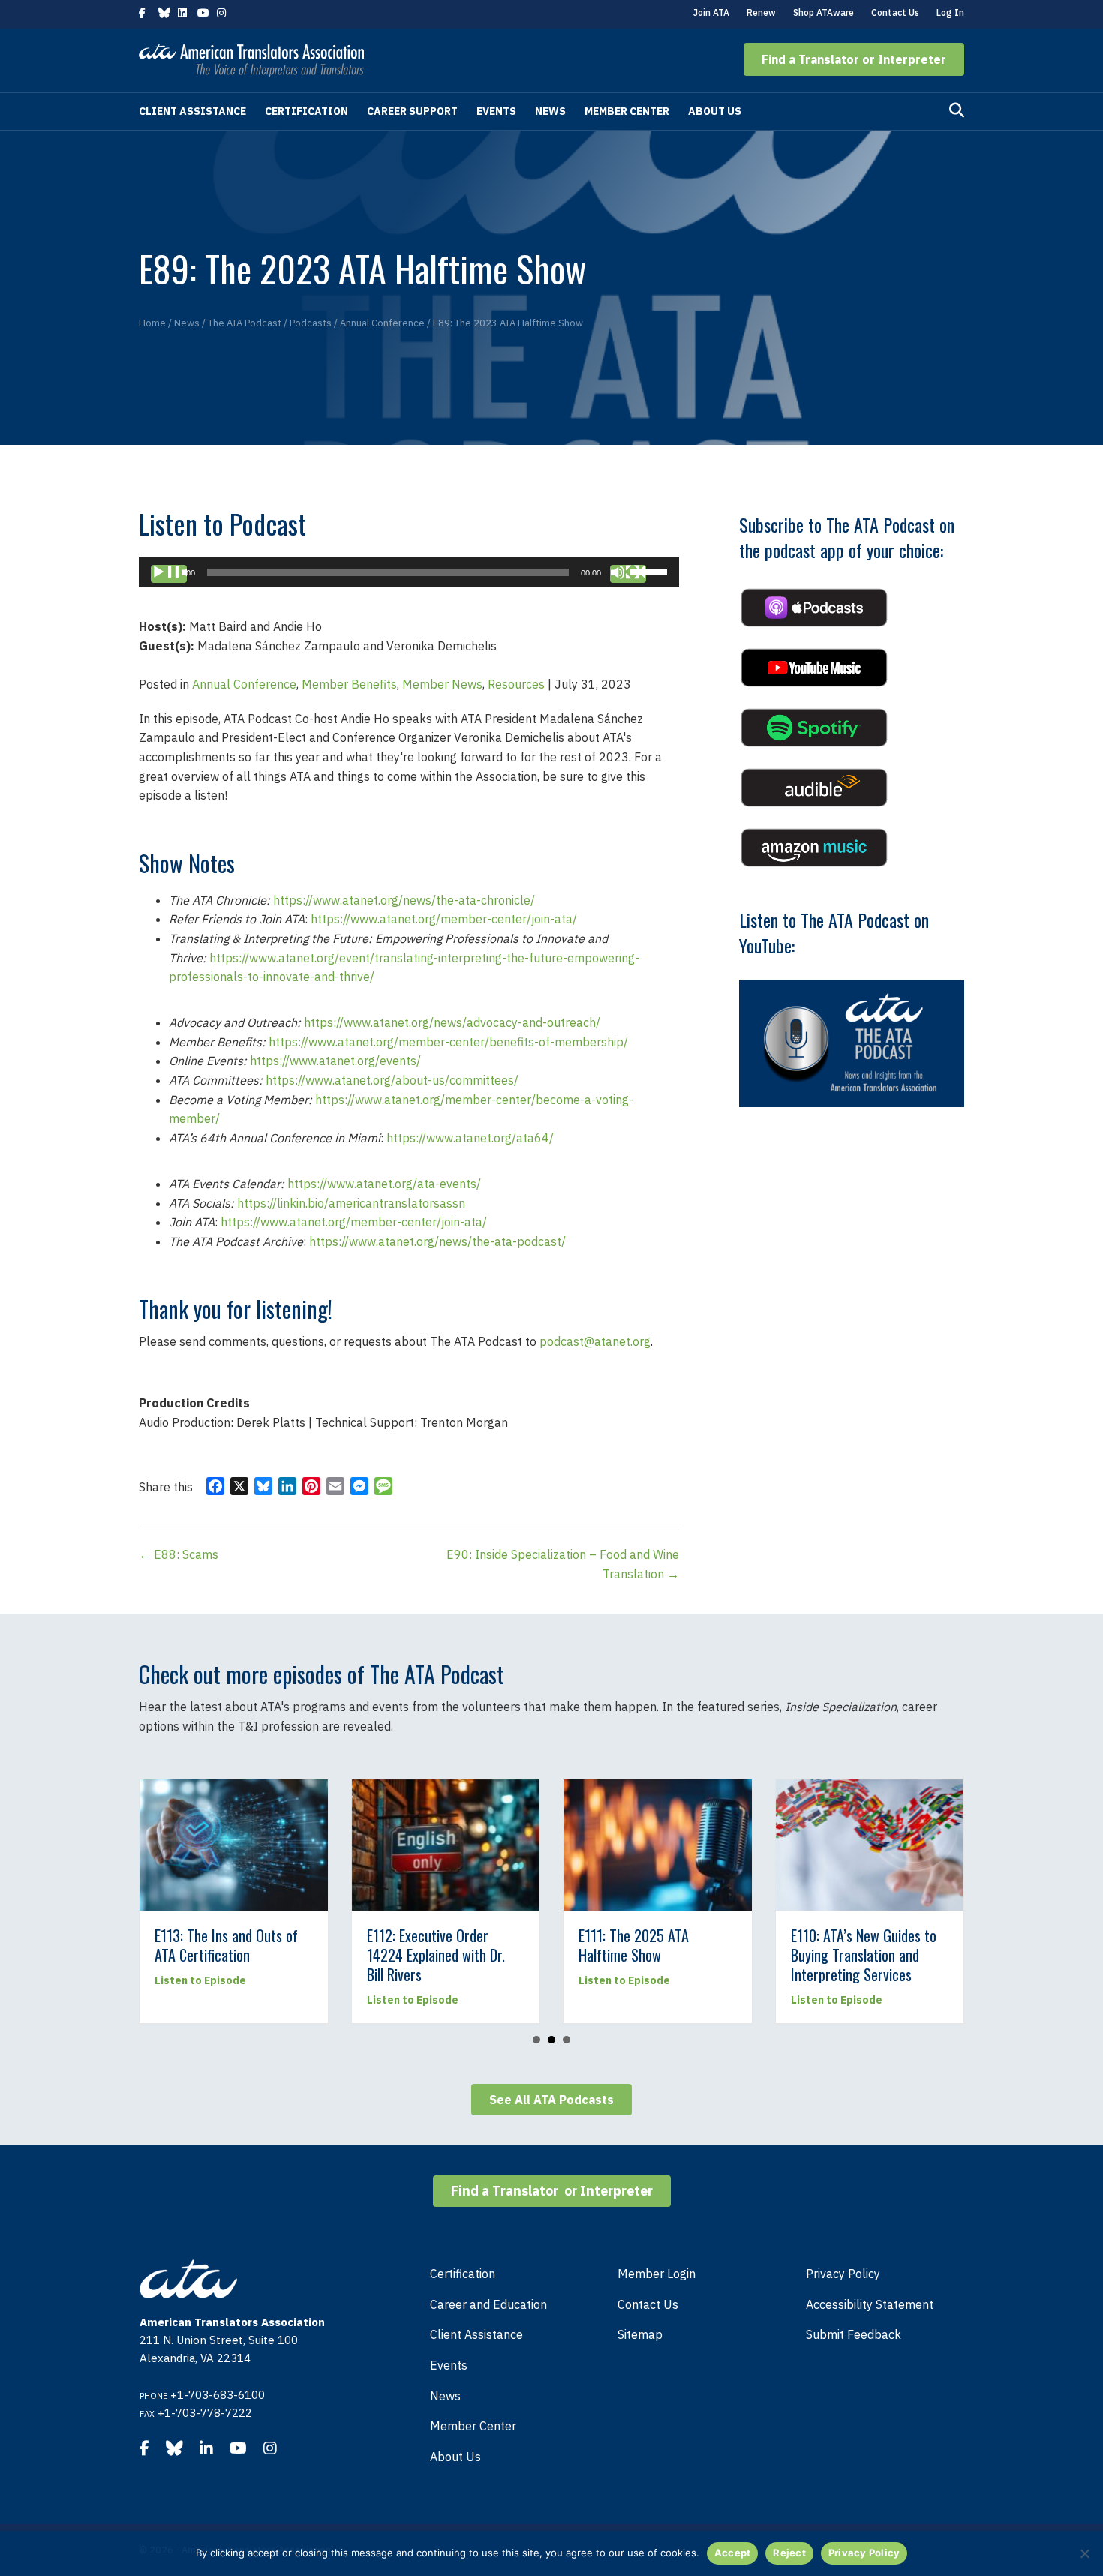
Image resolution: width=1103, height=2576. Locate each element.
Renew (761, 12)
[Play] (169, 574)
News (550, 111)
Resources (516, 684)
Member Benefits (349, 684)
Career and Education (488, 2304)
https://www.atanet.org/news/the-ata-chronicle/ (404, 900)
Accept (733, 2553)
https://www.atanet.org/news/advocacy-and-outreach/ (452, 1022)
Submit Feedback (854, 2334)
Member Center (627, 111)
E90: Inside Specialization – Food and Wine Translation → (563, 1564)
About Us (715, 111)
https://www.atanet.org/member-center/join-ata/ (444, 919)
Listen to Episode (200, 1980)
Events (496, 111)
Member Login (657, 2274)
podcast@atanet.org (595, 1341)
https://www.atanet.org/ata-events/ (384, 1184)
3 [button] (567, 2040)
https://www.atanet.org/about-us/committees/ (392, 1080)
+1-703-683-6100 (218, 2395)
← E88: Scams (179, 1554)
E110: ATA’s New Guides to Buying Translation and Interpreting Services (864, 1955)
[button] (854, 59)
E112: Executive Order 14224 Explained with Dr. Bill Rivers (436, 1955)
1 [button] (536, 2040)
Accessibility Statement (870, 2304)
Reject (789, 2553)
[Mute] (628, 574)
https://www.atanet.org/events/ (335, 1061)
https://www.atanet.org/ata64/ (470, 1138)
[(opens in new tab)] (814, 606)
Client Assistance (192, 111)
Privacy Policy (843, 2274)
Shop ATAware (823, 12)
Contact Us (895, 12)
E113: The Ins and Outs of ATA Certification (226, 1945)
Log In (950, 12)
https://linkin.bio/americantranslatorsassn (351, 1203)
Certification (307, 111)
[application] (409, 572)
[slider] (651, 571)
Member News (442, 684)
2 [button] (551, 2040)
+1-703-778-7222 (205, 2413)
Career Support (412, 111)
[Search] (957, 110)
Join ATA (711, 12)
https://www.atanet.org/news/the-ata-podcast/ (437, 1241)
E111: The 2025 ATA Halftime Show (634, 1945)
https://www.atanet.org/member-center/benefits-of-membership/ (448, 1042)
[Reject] (1084, 2553)
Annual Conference (244, 684)
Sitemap (640, 2334)
